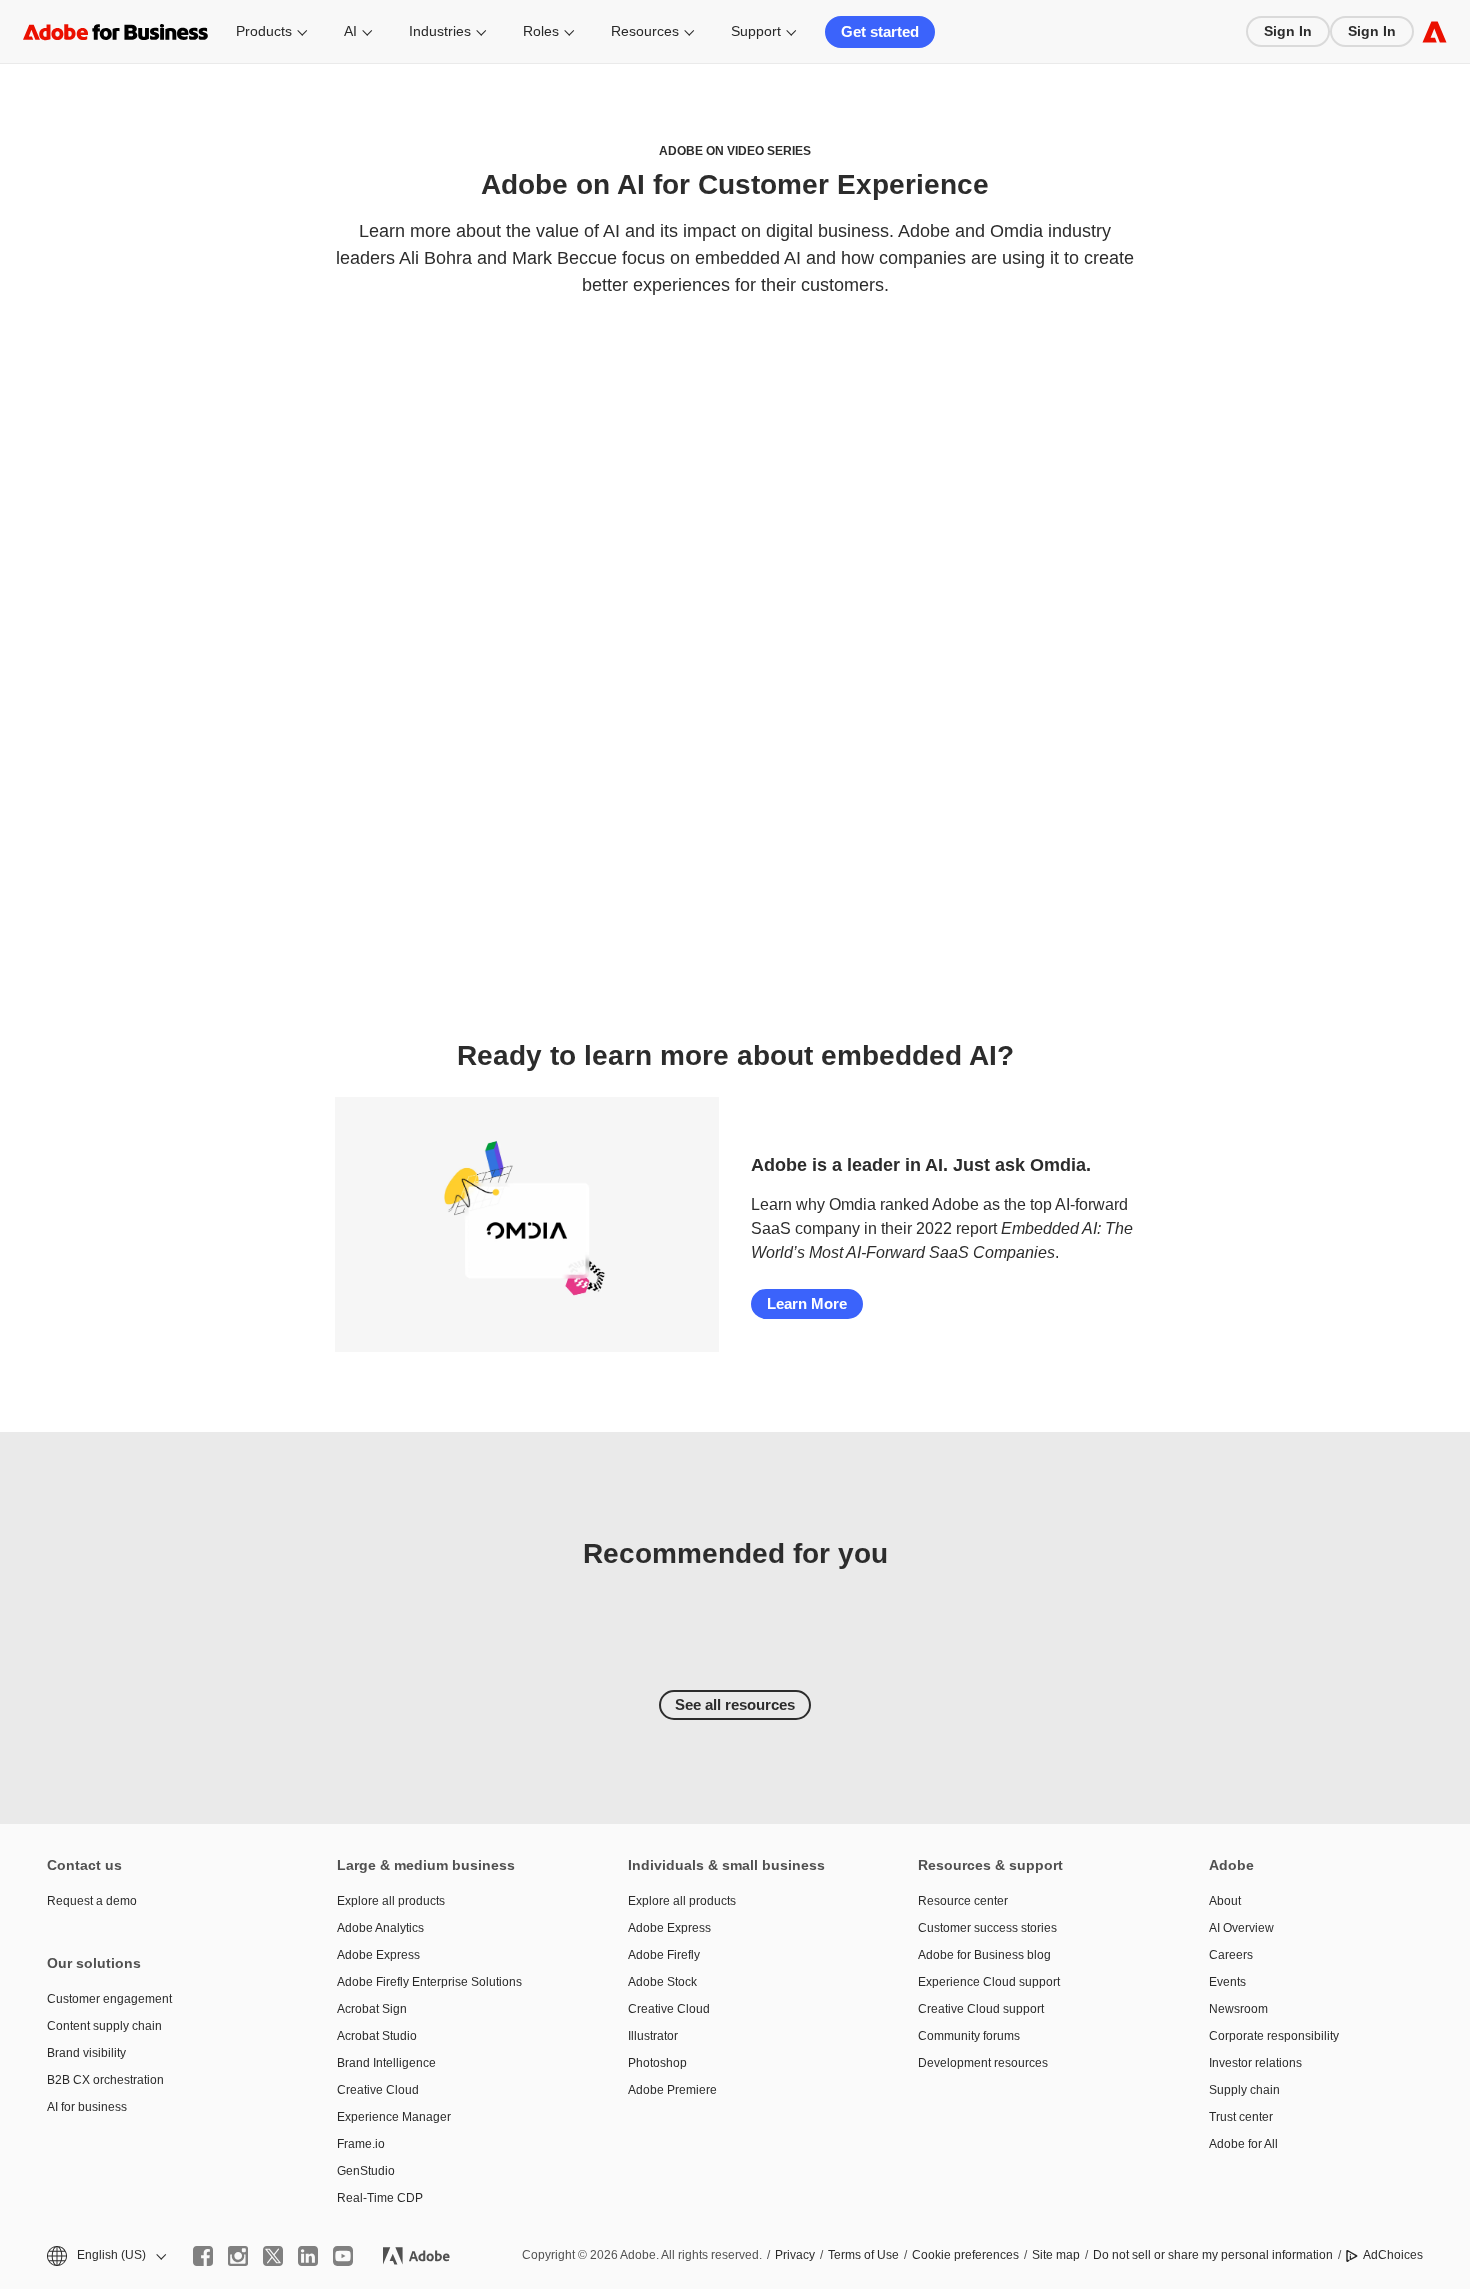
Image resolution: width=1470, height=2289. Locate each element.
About (1225, 1901)
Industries (440, 31)
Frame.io (361, 2144)
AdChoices (1393, 2255)
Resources (645, 31)
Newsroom (1238, 2009)
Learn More (807, 1303)
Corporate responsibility (1274, 2036)
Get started (880, 31)
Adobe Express (378, 1955)
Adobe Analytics (380, 1928)
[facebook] (203, 2256)
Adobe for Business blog (984, 1955)
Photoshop (657, 2063)
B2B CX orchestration (105, 2080)
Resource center (963, 1901)
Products (264, 31)
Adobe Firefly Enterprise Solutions (429, 1982)
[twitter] (273, 2256)
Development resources (983, 2063)
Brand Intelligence (386, 2063)
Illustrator (653, 2036)
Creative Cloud (378, 2090)
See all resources (735, 1704)
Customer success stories (987, 1928)
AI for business (87, 2107)
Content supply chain (104, 2026)
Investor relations (1255, 2063)
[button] (105, 2255)
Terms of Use (863, 2255)
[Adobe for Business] (1434, 31)
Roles (541, 31)
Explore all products (391, 1901)
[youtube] (343, 2256)
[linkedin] (308, 2256)
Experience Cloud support (989, 1982)
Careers (1231, 1955)
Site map (1056, 2255)
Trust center (1241, 2117)
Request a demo (92, 1901)
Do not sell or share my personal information (1213, 2255)
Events (1227, 1982)
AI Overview (1241, 1928)
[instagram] (238, 2256)
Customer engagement (109, 1999)
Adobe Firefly (664, 1955)
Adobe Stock (662, 1982)
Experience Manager (394, 2117)
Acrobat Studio (377, 2036)
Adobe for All (1243, 2144)
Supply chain (1244, 2090)
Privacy (795, 2255)
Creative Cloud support (981, 2009)
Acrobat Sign (372, 2009)
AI (350, 31)
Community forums (969, 2036)
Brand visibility (86, 2053)
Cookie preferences (965, 2255)
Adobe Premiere (672, 2090)
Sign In (1288, 31)
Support (756, 31)
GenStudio (366, 2171)
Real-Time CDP (380, 2198)
